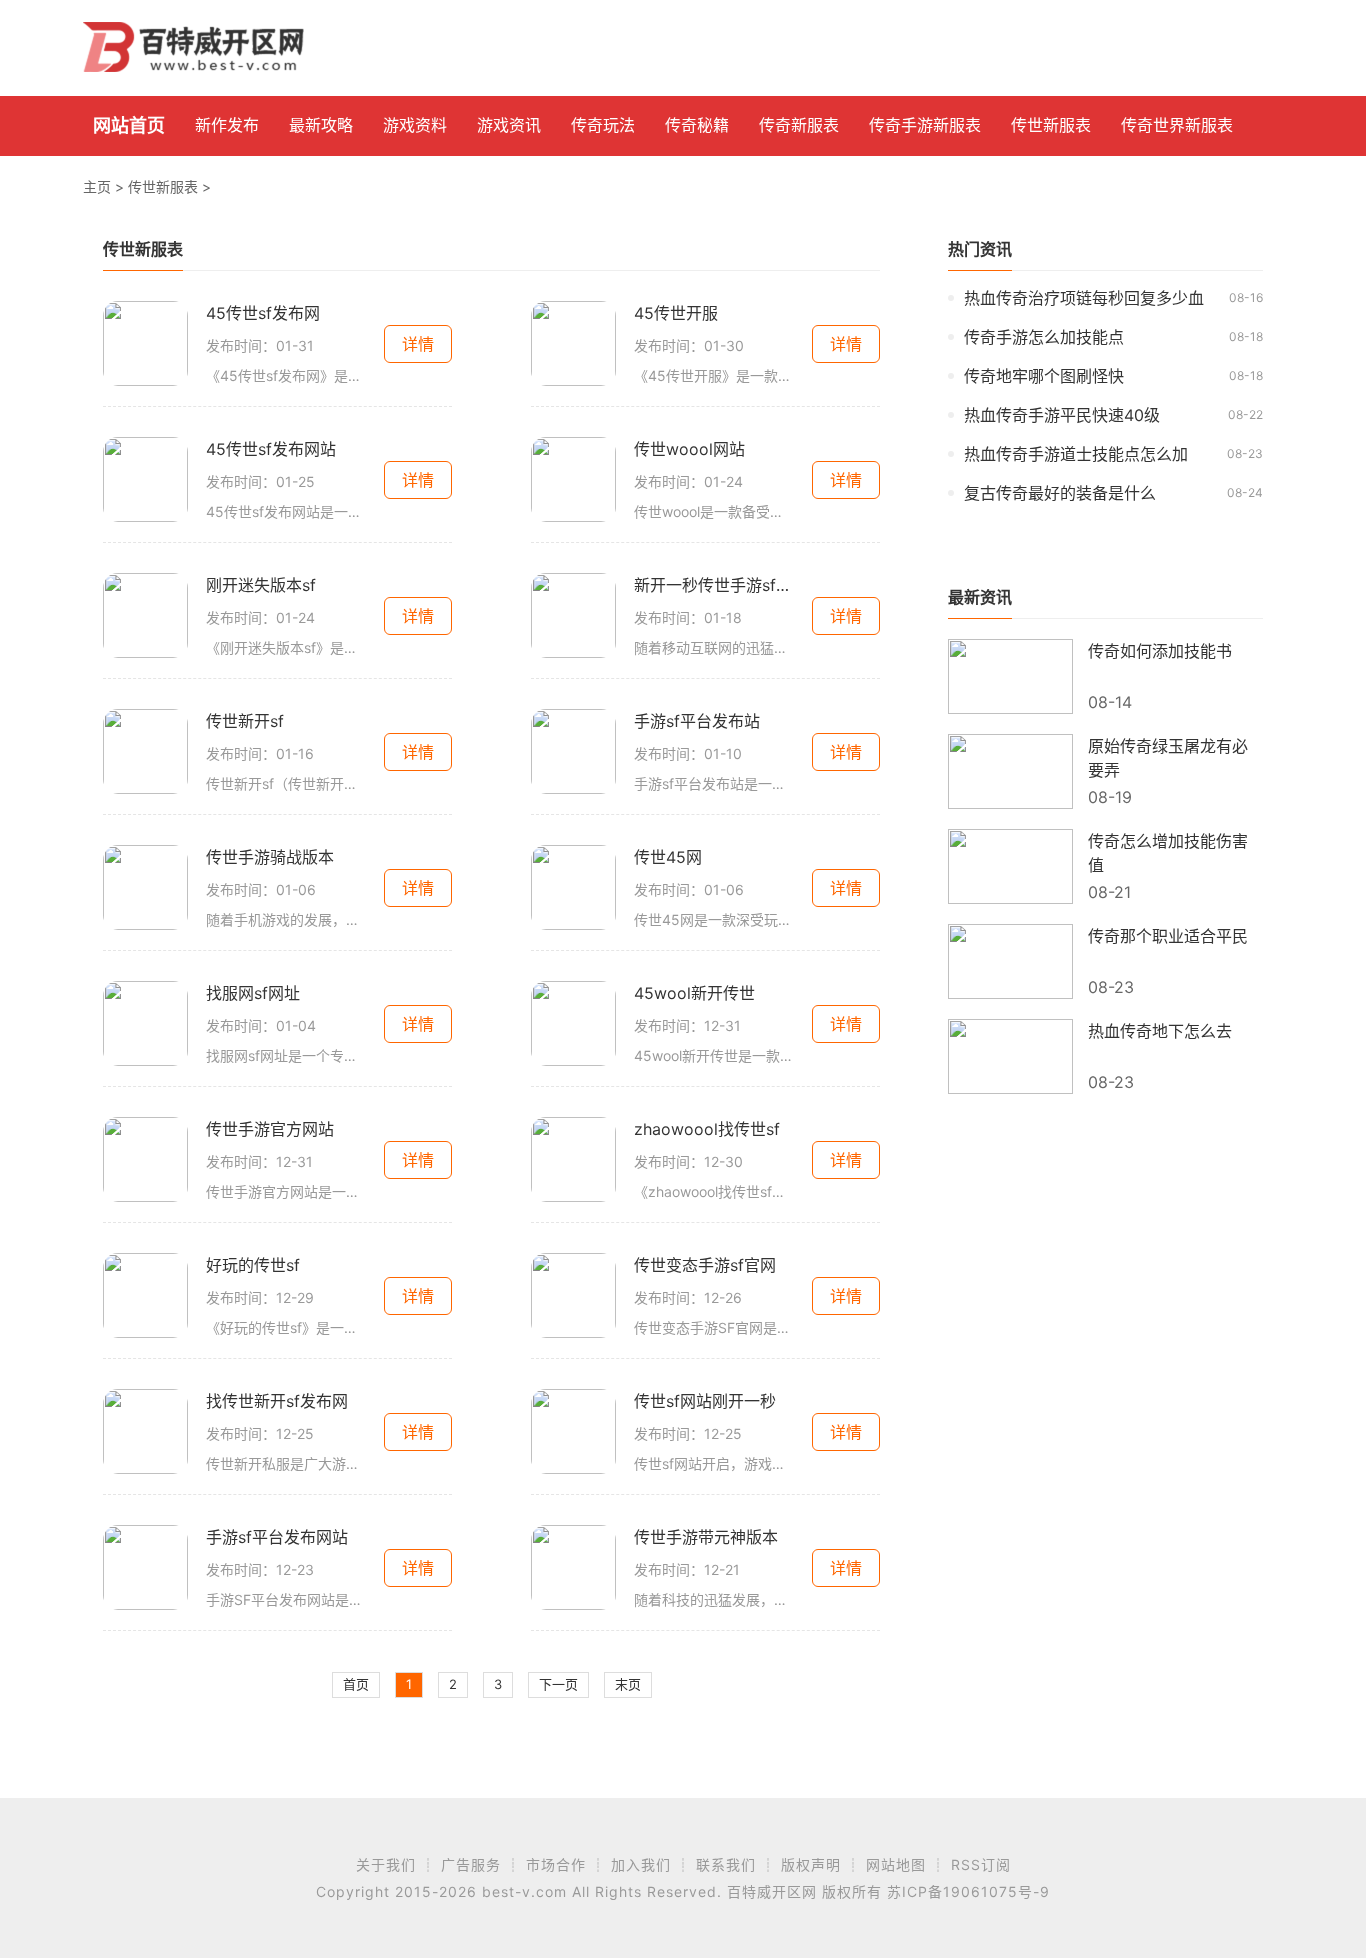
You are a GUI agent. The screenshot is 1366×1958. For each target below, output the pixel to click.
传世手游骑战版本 (270, 857)
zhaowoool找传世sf (707, 1129)
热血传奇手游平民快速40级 (1062, 415)
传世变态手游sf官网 (705, 1265)
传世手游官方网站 (270, 1129)
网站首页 (129, 125)
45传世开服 (676, 313)
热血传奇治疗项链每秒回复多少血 (1084, 298)
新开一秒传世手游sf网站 (714, 585)
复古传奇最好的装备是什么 (1060, 493)
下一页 (558, 1684)
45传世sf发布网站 (271, 449)
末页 (628, 1684)
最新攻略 (321, 125)
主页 (97, 186)
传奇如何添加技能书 (1160, 651)
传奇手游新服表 (925, 125)
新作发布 (227, 125)
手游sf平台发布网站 (277, 1537)
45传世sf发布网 (263, 313)
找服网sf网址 (253, 993)
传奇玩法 (603, 125)
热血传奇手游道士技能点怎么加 (1076, 454)
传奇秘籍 (697, 125)
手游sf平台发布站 (697, 721)
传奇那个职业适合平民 (1168, 936)
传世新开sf (245, 721)
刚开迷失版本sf (261, 585)
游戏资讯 (509, 125)
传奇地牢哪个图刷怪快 (1044, 376)
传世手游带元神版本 (706, 1537)
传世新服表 (1051, 125)
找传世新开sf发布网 (277, 1401)
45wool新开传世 (694, 993)
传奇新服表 (799, 125)
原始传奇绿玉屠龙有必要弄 (1168, 758)
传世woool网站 (689, 449)
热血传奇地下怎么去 (1160, 1031)
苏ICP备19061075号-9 (968, 1891)
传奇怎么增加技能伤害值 (1168, 853)
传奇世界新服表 (1177, 125)
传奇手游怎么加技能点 (1044, 337)
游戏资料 (415, 125)
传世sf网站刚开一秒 (705, 1401)
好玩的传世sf (253, 1265)
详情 (418, 344)
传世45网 (668, 857)
